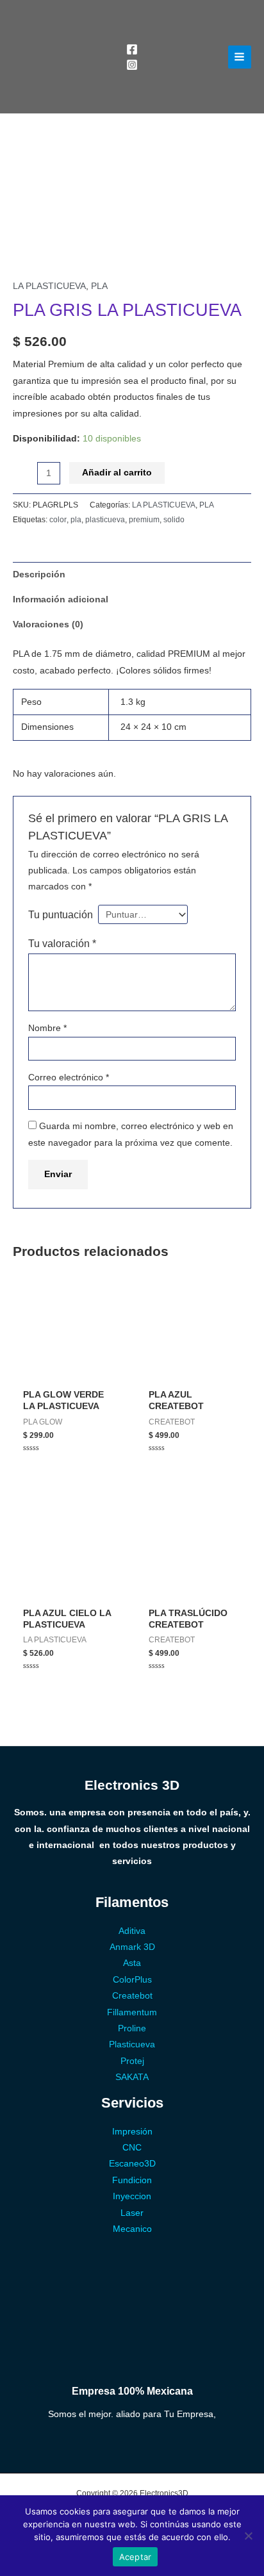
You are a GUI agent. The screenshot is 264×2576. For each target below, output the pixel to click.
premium (144, 520)
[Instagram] (132, 65)
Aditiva (132, 1931)
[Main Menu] (240, 57)
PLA (99, 286)
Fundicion (132, 2180)
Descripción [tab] (39, 574)
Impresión (132, 2132)
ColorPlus (132, 1980)
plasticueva (105, 520)
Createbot (132, 1996)
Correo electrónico (69, 1077)
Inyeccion (132, 2196)
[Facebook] (132, 49)
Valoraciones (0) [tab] (48, 624)
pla (76, 520)
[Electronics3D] (61, 57)
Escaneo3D (132, 2164)
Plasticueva (132, 2044)
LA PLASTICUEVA (49, 286)
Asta (132, 1963)
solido (174, 520)
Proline (132, 2028)
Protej (132, 2061)
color (58, 520)
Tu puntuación (61, 914)
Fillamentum (132, 2012)
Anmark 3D (132, 1947)
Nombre (47, 1028)
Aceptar (136, 2557)
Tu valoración (62, 943)
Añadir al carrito (117, 473)
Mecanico (132, 2229)
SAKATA (132, 2077)
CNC (132, 2148)
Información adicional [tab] (61, 599)
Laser (132, 2213)
